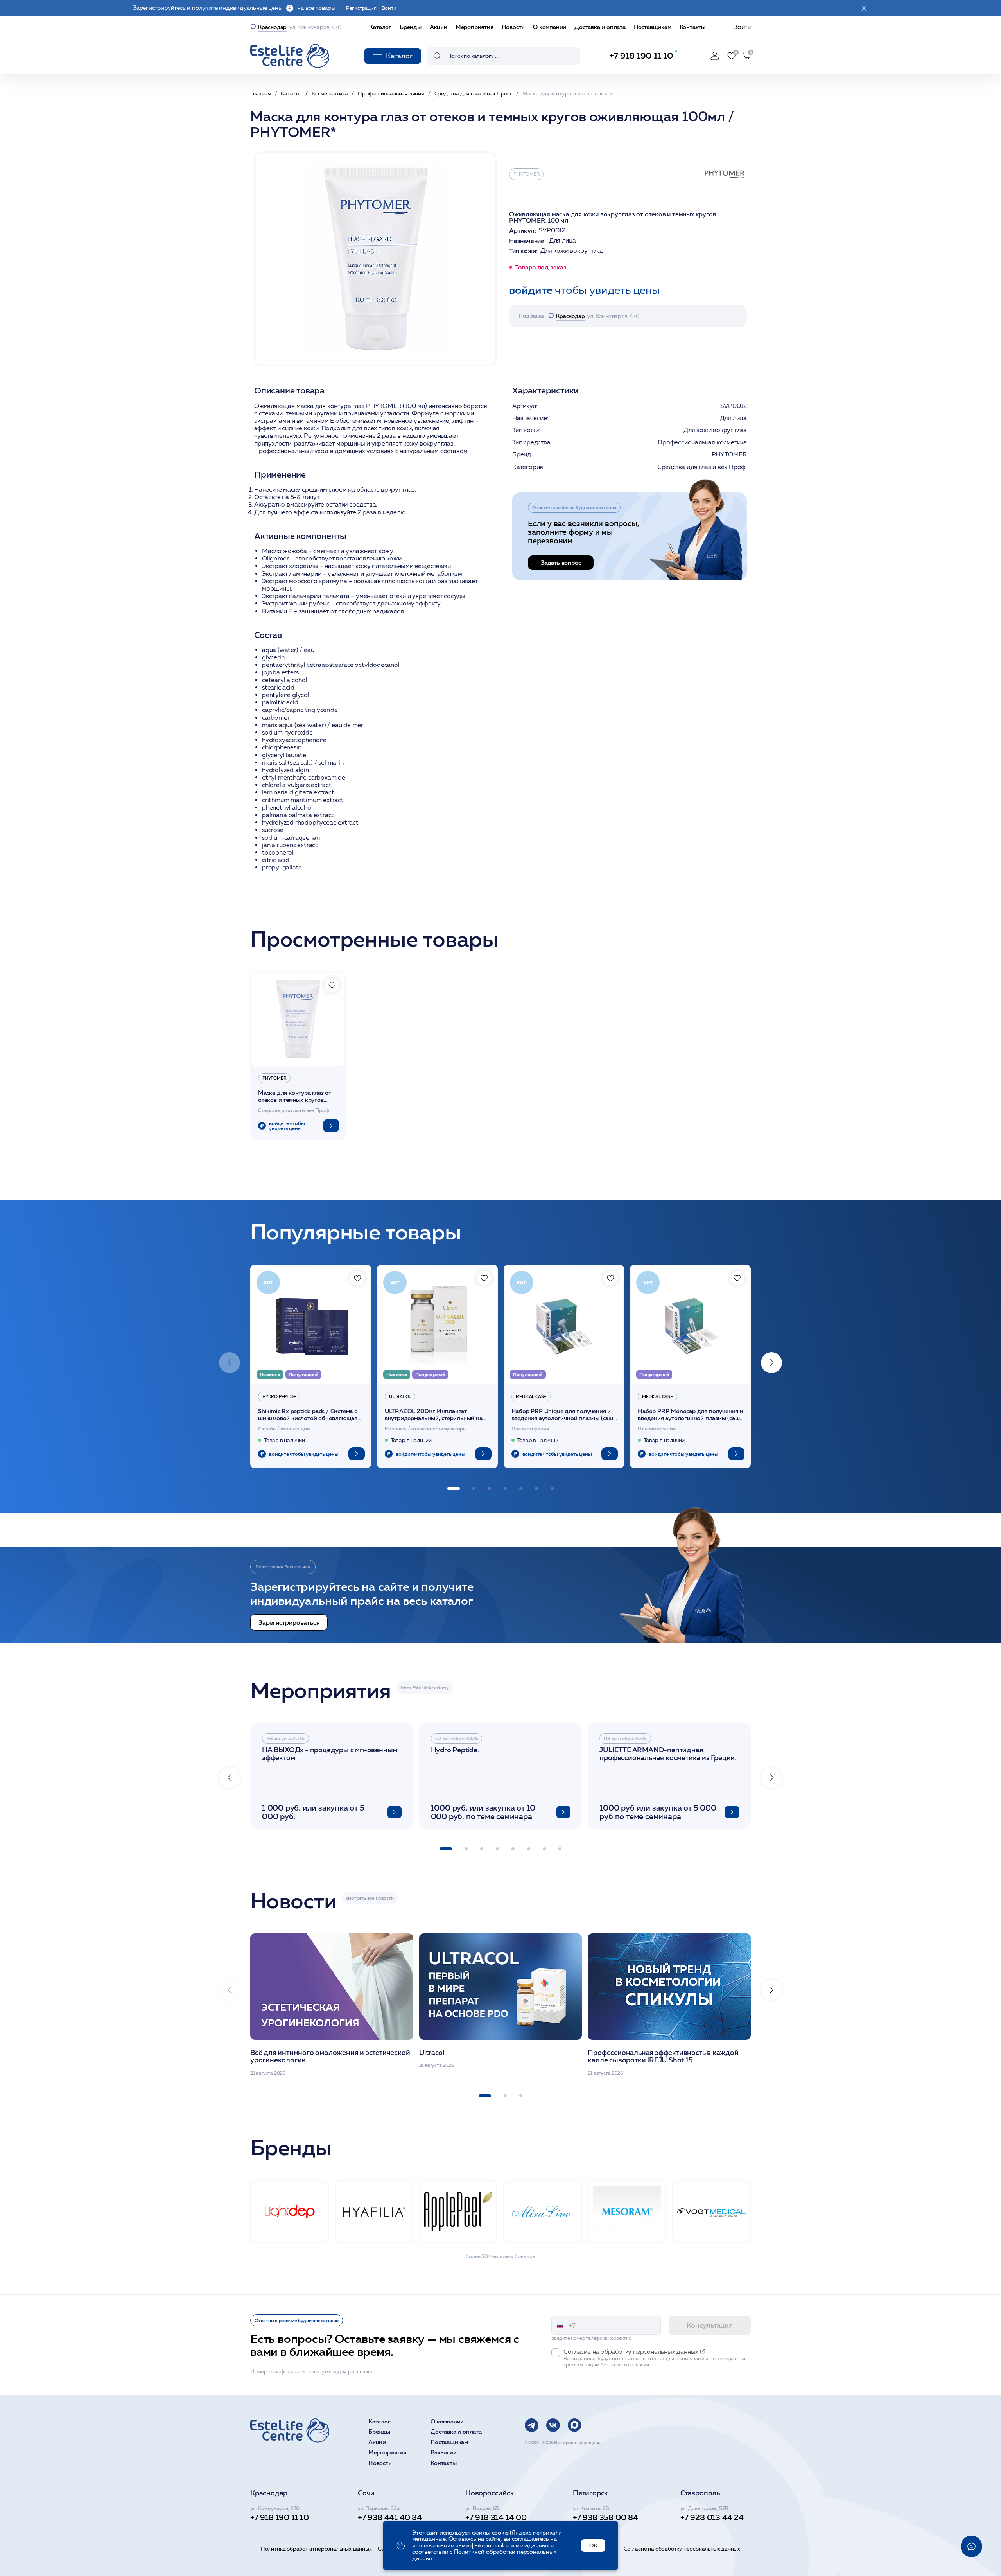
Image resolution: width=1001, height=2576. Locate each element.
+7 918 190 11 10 (641, 56)
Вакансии (443, 2453)
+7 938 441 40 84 (390, 2517)
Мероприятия (474, 27)
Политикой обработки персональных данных (484, 2555)
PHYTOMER (526, 174)
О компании (550, 27)
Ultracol (400, 1396)
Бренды (411, 27)
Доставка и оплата (600, 27)
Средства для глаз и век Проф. (702, 467)
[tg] (532, 2425)
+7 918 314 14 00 (496, 2517)
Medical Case (531, 1396)
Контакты (692, 27)
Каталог (380, 27)
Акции (439, 27)
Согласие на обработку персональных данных (682, 2549)
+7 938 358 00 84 (605, 2517)
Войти (742, 27)
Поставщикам (653, 27)
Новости (513, 27)
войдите (531, 290)
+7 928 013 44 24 (712, 2517)
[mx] (575, 2425)
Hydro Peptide (279, 1396)
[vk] (553, 2425)
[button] (771, 1363)
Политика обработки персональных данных (316, 2549)
